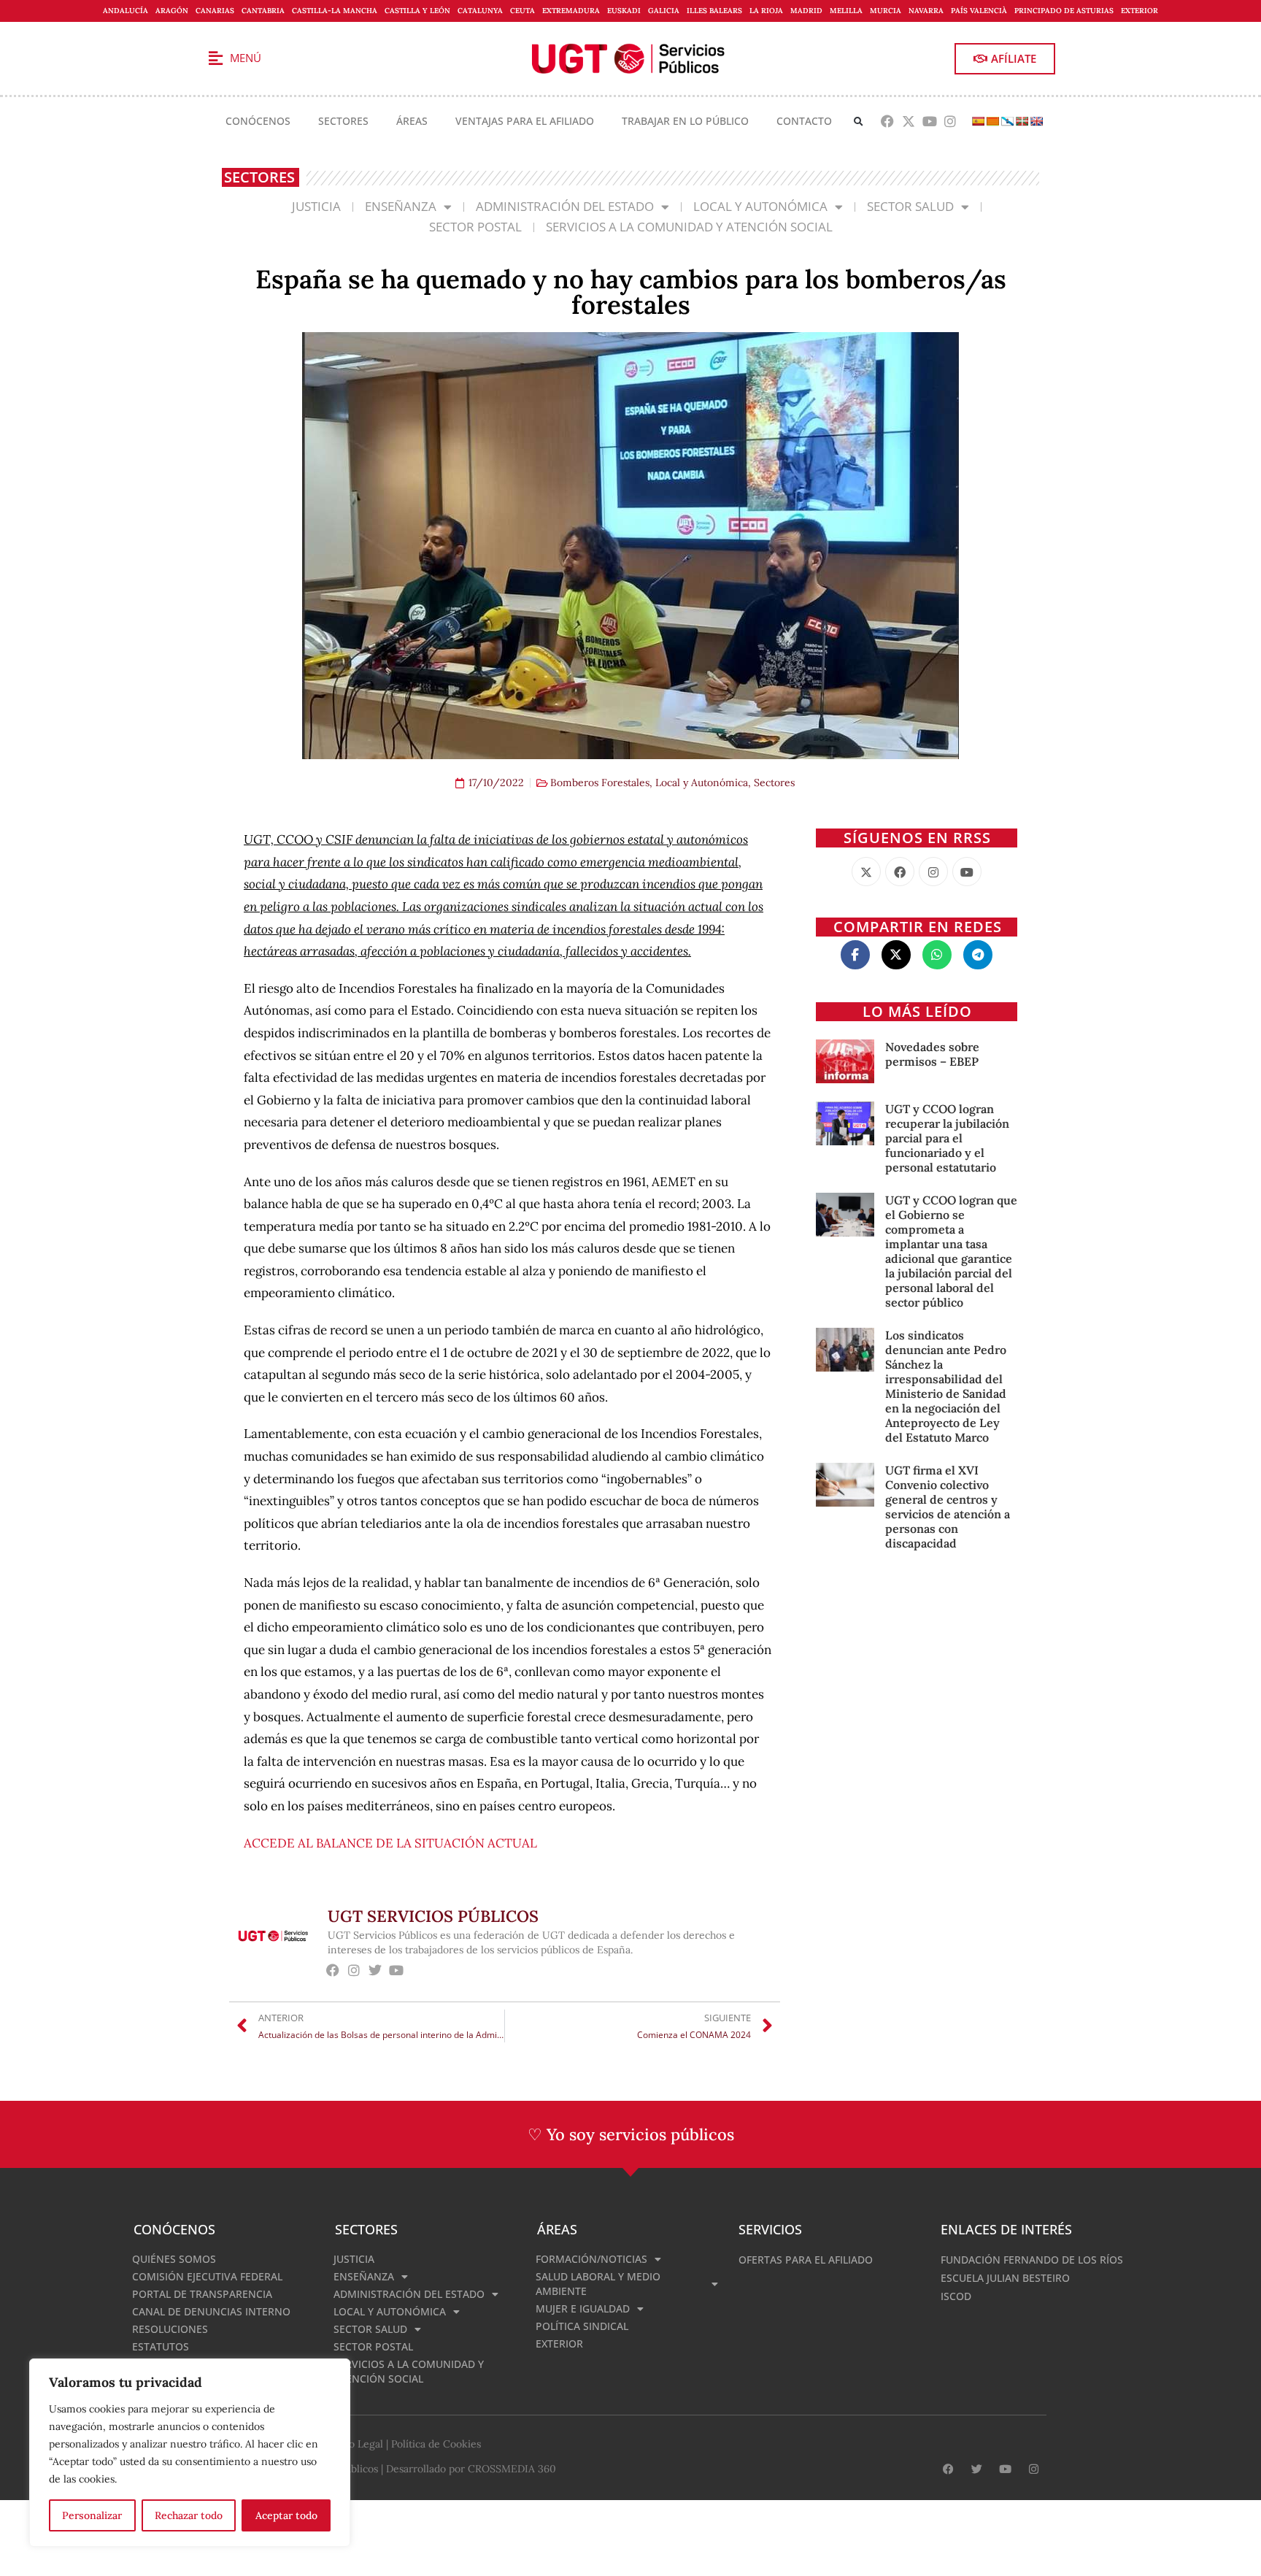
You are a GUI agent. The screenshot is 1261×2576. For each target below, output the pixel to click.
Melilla (846, 11)
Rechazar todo (189, 2515)
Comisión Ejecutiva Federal (207, 2276)
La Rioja (766, 11)
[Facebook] (888, 122)
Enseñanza (401, 206)
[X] (866, 872)
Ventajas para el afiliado (525, 121)
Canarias (215, 11)
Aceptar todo (286, 2515)
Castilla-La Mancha (335, 11)
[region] (190, 2453)
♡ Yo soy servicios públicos (631, 2134)
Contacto (804, 121)
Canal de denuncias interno (211, 2311)
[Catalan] (992, 121)
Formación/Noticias (591, 2259)
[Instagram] (950, 122)
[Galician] (1007, 121)
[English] (1036, 121)
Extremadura (571, 11)
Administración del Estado (565, 206)
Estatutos (161, 2346)
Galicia (664, 11)
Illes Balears (714, 11)
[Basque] (1022, 121)
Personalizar (92, 2515)
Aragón (172, 11)
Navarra (926, 11)
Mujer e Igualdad (583, 2308)
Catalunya (480, 11)
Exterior (1139, 11)
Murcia (886, 11)
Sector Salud (910, 206)
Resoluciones (170, 2329)
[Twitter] (375, 1970)
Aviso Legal (356, 2444)
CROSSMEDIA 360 (512, 2469)
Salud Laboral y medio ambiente (598, 2284)
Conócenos (258, 121)
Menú (246, 58)
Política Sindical (582, 2326)
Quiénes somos (174, 2259)
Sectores (343, 121)
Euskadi (624, 11)
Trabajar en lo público (685, 121)
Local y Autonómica (760, 206)
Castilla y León (417, 11)
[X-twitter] (908, 122)
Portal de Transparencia (202, 2294)
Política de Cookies (436, 2444)
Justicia (316, 206)
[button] (859, 122)
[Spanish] (978, 121)
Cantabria (263, 11)
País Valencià (979, 11)
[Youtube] (929, 122)
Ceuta (522, 11)
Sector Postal (475, 227)
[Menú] (215, 58)
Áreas (412, 121)
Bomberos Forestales (600, 783)
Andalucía (126, 11)
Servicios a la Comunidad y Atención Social (689, 227)
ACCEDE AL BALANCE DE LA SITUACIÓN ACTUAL (390, 1843)
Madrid (806, 11)
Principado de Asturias (1064, 11)
